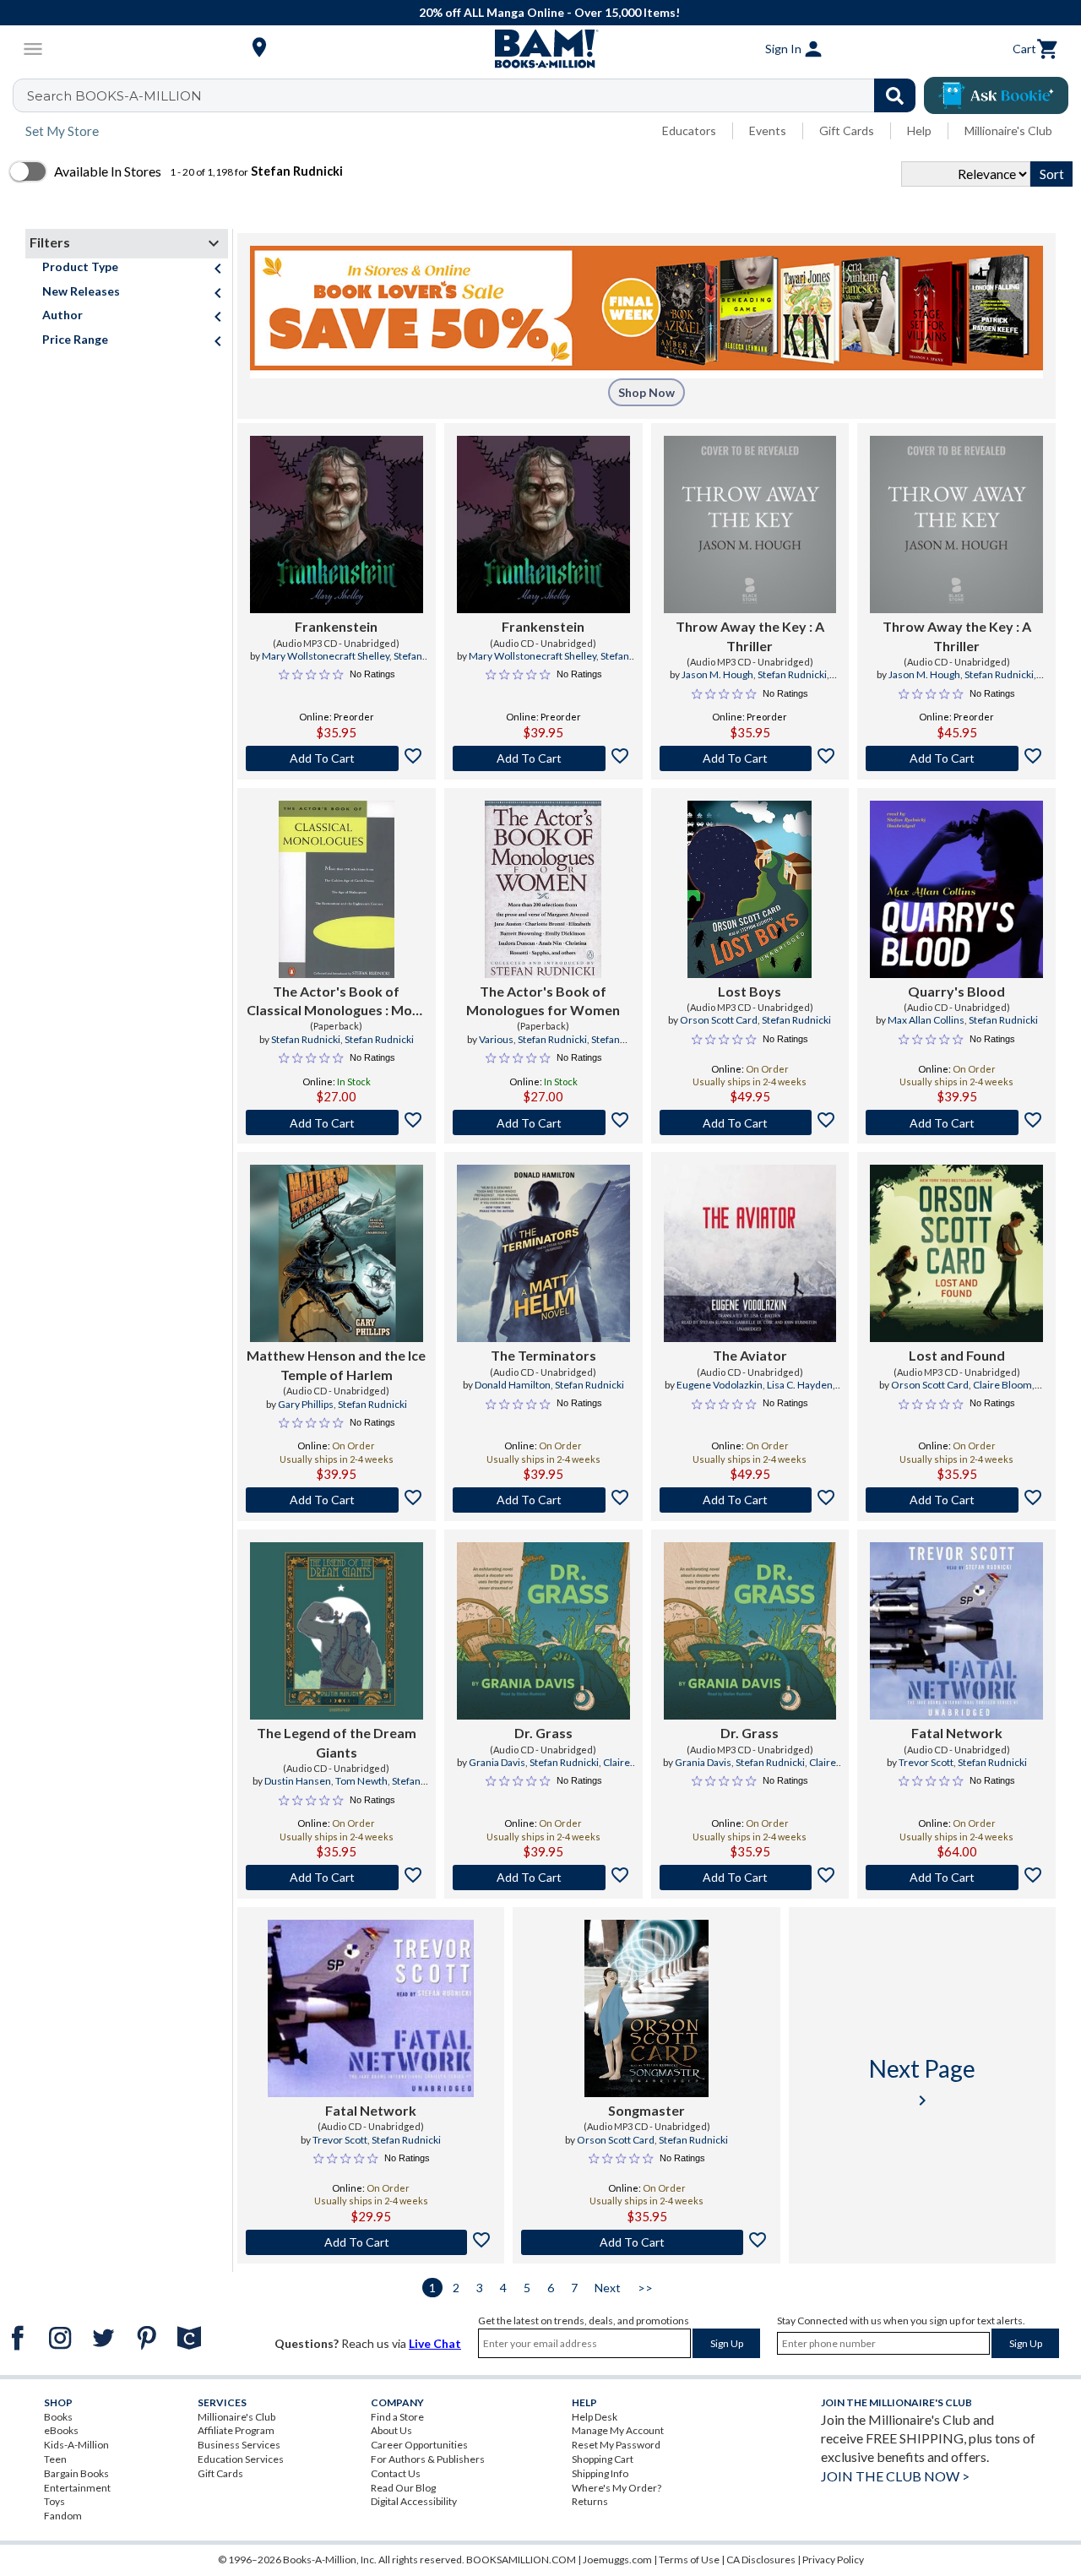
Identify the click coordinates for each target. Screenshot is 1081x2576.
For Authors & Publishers (428, 2459)
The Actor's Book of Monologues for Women (543, 1000)
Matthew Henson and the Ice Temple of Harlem (336, 1364)
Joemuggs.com (617, 2560)
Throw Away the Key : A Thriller (750, 636)
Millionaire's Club (1008, 130)
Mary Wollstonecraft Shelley (326, 656)
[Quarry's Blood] (956, 889)
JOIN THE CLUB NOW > (895, 2476)
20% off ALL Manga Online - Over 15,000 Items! (549, 12)
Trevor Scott (926, 1762)
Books (58, 2417)
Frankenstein (336, 626)
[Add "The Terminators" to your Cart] (543, 1500)
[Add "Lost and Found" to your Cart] (956, 1500)
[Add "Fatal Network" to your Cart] (956, 1878)
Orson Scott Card (719, 1020)
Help (919, 130)
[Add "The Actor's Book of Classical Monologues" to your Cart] (337, 1122)
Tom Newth (361, 1781)
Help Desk (595, 2417)
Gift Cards (847, 130)
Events (768, 130)
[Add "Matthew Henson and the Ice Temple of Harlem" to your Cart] (337, 1500)
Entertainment (77, 2488)
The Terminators (543, 1355)
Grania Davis (497, 1762)
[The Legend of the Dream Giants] (337, 1631)
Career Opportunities (419, 2445)
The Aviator (750, 1355)
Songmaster (646, 2110)
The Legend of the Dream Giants (337, 1742)
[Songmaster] (646, 2008)
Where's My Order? (617, 2488)
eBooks (61, 2430)
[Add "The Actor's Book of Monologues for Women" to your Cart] (543, 1122)
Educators (689, 130)
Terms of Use (689, 2560)
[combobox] (475, 95)
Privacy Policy (833, 2560)
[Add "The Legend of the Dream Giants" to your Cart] (337, 1878)
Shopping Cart (603, 2459)
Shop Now (646, 392)
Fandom (63, 2516)
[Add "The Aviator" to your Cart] (750, 1500)
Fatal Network (957, 1733)
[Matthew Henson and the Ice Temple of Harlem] (337, 1253)
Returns (590, 2501)
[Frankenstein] (337, 524)
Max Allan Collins (926, 1020)
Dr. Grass (543, 1733)
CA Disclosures (761, 2560)
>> (645, 2288)
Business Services (239, 2445)
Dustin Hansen (298, 1781)
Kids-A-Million (76, 2445)
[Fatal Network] (956, 1631)
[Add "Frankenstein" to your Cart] (337, 758)
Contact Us (396, 2473)
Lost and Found (957, 1355)
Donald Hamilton (513, 1385)
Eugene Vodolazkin (720, 1385)
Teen (55, 2459)
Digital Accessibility (414, 2501)
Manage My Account (618, 2430)
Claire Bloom (1002, 1385)
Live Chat (435, 2343)
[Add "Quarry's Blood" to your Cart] (956, 1122)
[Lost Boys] (750, 889)
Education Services (241, 2459)
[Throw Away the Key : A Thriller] (750, 524)
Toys (54, 2501)
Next (608, 2288)
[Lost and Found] (956, 1253)
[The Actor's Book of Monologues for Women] (543, 889)
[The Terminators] (543, 1253)
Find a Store (397, 2417)
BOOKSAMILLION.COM (521, 2560)
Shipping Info (600, 2473)
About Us (391, 2430)
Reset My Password (616, 2445)
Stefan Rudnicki (792, 674)
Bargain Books (76, 2473)
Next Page (922, 2082)
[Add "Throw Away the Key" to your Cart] (750, 758)
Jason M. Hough (717, 674)
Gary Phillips (306, 1404)
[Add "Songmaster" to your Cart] (646, 2242)
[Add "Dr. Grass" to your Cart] (543, 1878)
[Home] (540, 49)
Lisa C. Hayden (800, 1385)
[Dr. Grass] (543, 1631)
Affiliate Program (236, 2430)
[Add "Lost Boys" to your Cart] (750, 1122)
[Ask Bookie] (996, 95)
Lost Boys (750, 991)
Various (496, 1039)
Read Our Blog (403, 2488)
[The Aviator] (750, 1253)
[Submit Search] (895, 95)
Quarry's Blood (956, 991)
